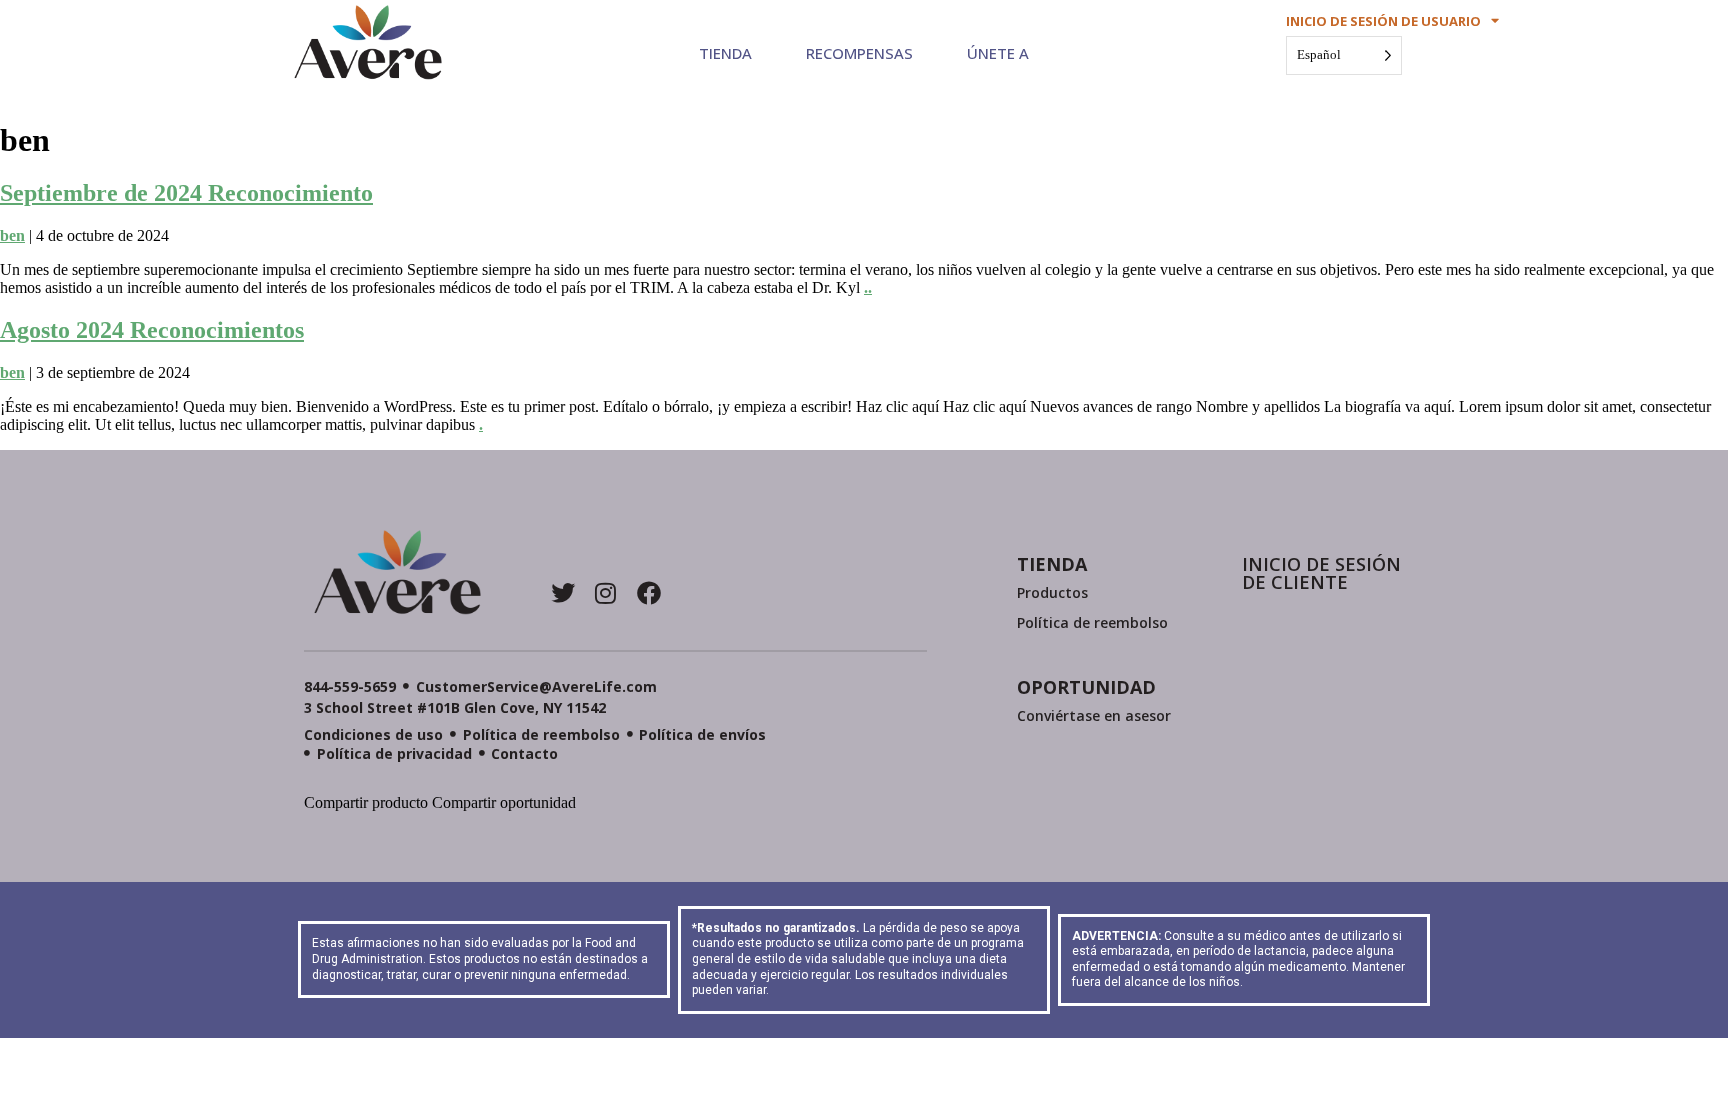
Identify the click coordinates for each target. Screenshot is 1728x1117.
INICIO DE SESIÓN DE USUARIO (1383, 21)
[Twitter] (562, 593)
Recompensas (859, 53)
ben (12, 235)
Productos (1052, 592)
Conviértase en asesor (1094, 715)
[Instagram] (605, 593)
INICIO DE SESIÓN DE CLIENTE (1321, 573)
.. (868, 287)
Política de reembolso (1092, 622)
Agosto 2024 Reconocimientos (152, 330)
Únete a (998, 53)
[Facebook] (648, 593)
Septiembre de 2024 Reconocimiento (186, 193)
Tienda (725, 53)
